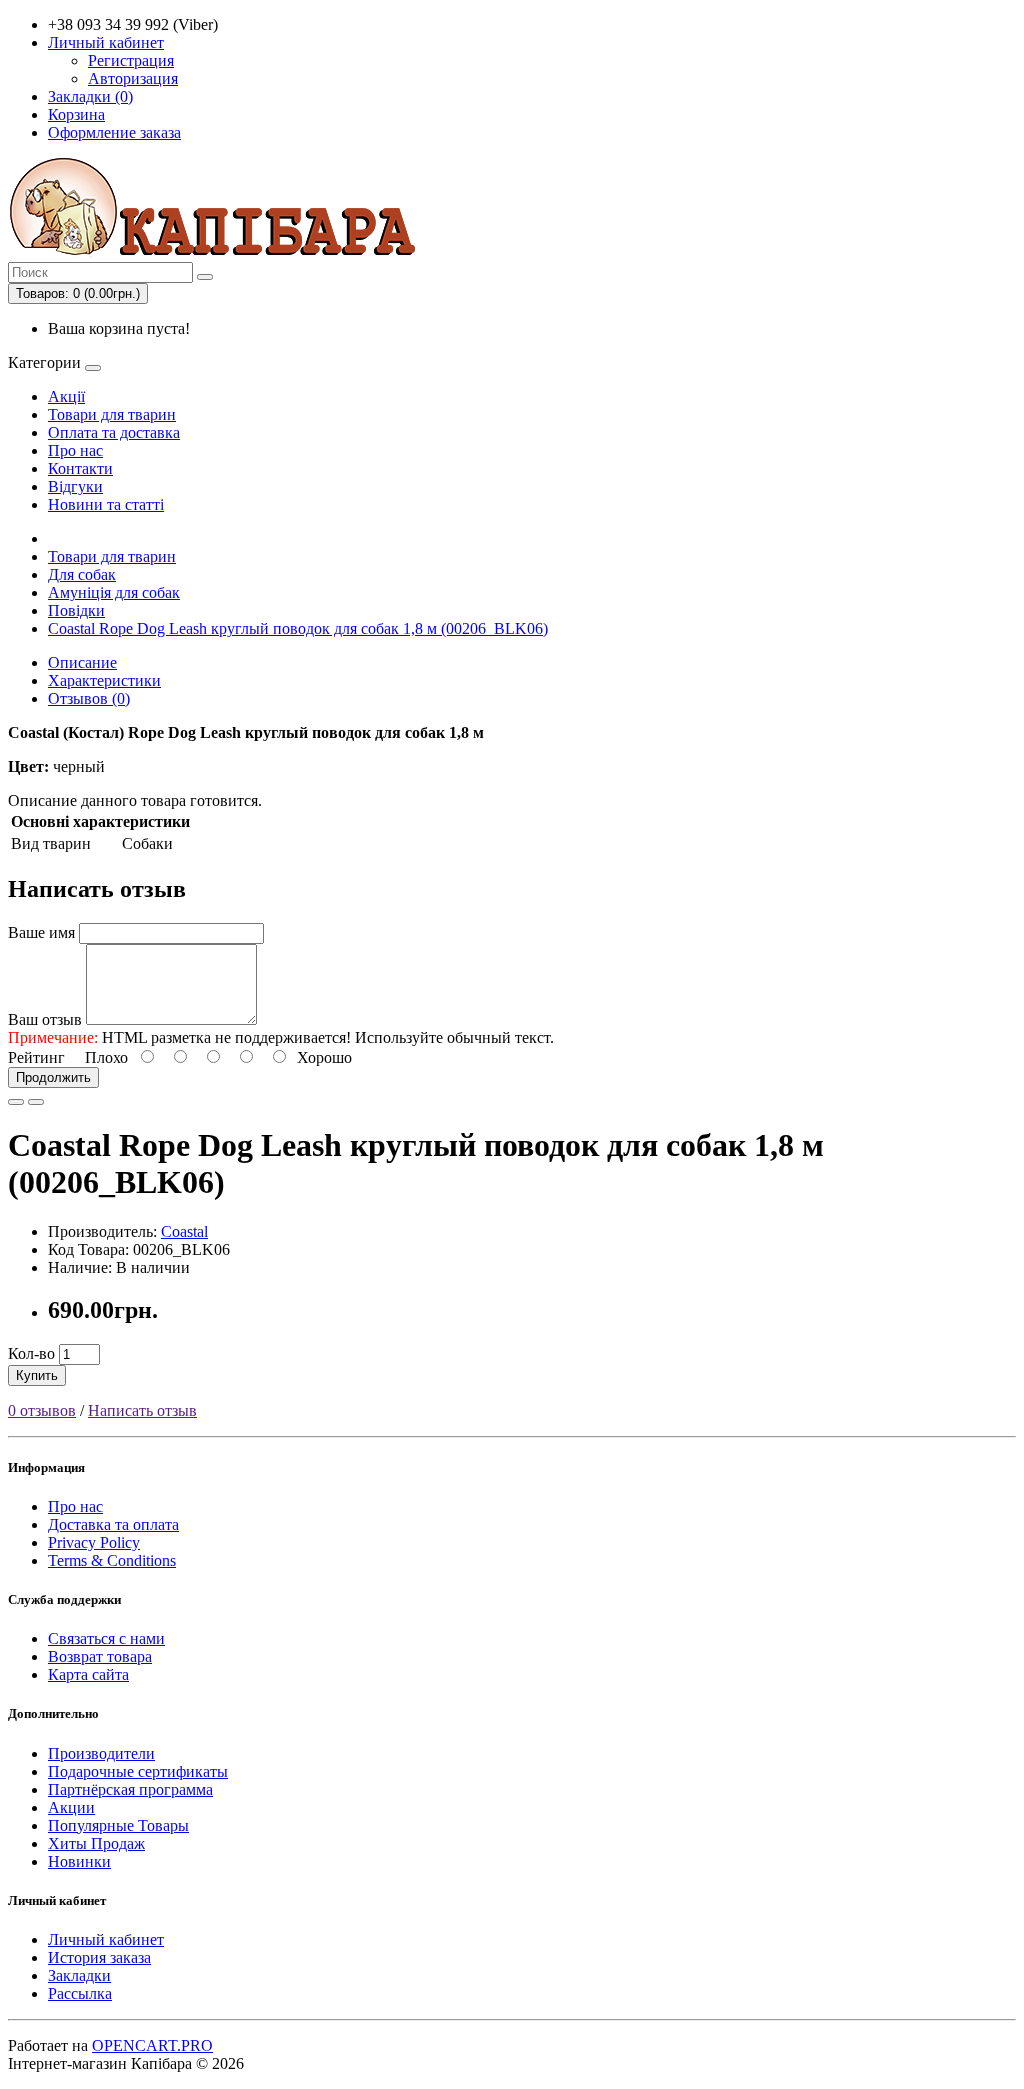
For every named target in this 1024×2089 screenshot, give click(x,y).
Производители (101, 1753)
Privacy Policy (94, 1542)
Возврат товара (100, 1656)
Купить (37, 1375)
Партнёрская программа (130, 1789)
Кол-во (31, 1353)
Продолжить (53, 1077)
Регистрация (131, 60)
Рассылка (80, 1993)
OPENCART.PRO (152, 2045)
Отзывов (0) (89, 698)
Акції (66, 396)
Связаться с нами (106, 1638)
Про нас (75, 450)
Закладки (79, 1975)
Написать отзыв (142, 1410)
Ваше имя (41, 932)
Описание (82, 662)
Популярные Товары (118, 1825)
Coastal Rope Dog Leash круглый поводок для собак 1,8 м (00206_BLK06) (298, 628)
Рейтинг (36, 1057)
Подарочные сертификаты (138, 1771)
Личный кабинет (106, 1939)
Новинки (79, 1861)
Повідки (76, 610)
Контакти (80, 468)
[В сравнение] (36, 1102)
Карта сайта (88, 1674)
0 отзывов (42, 1410)
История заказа (99, 1957)
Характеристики (104, 680)
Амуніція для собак (114, 592)
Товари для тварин (112, 414)
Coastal (184, 1231)
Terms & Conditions (112, 1560)
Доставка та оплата (113, 1524)
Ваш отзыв (45, 1019)
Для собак (82, 574)
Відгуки (75, 486)
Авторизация (133, 78)
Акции (71, 1807)
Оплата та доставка (114, 432)
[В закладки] (16, 1102)
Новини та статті (106, 504)
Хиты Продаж (96, 1843)
